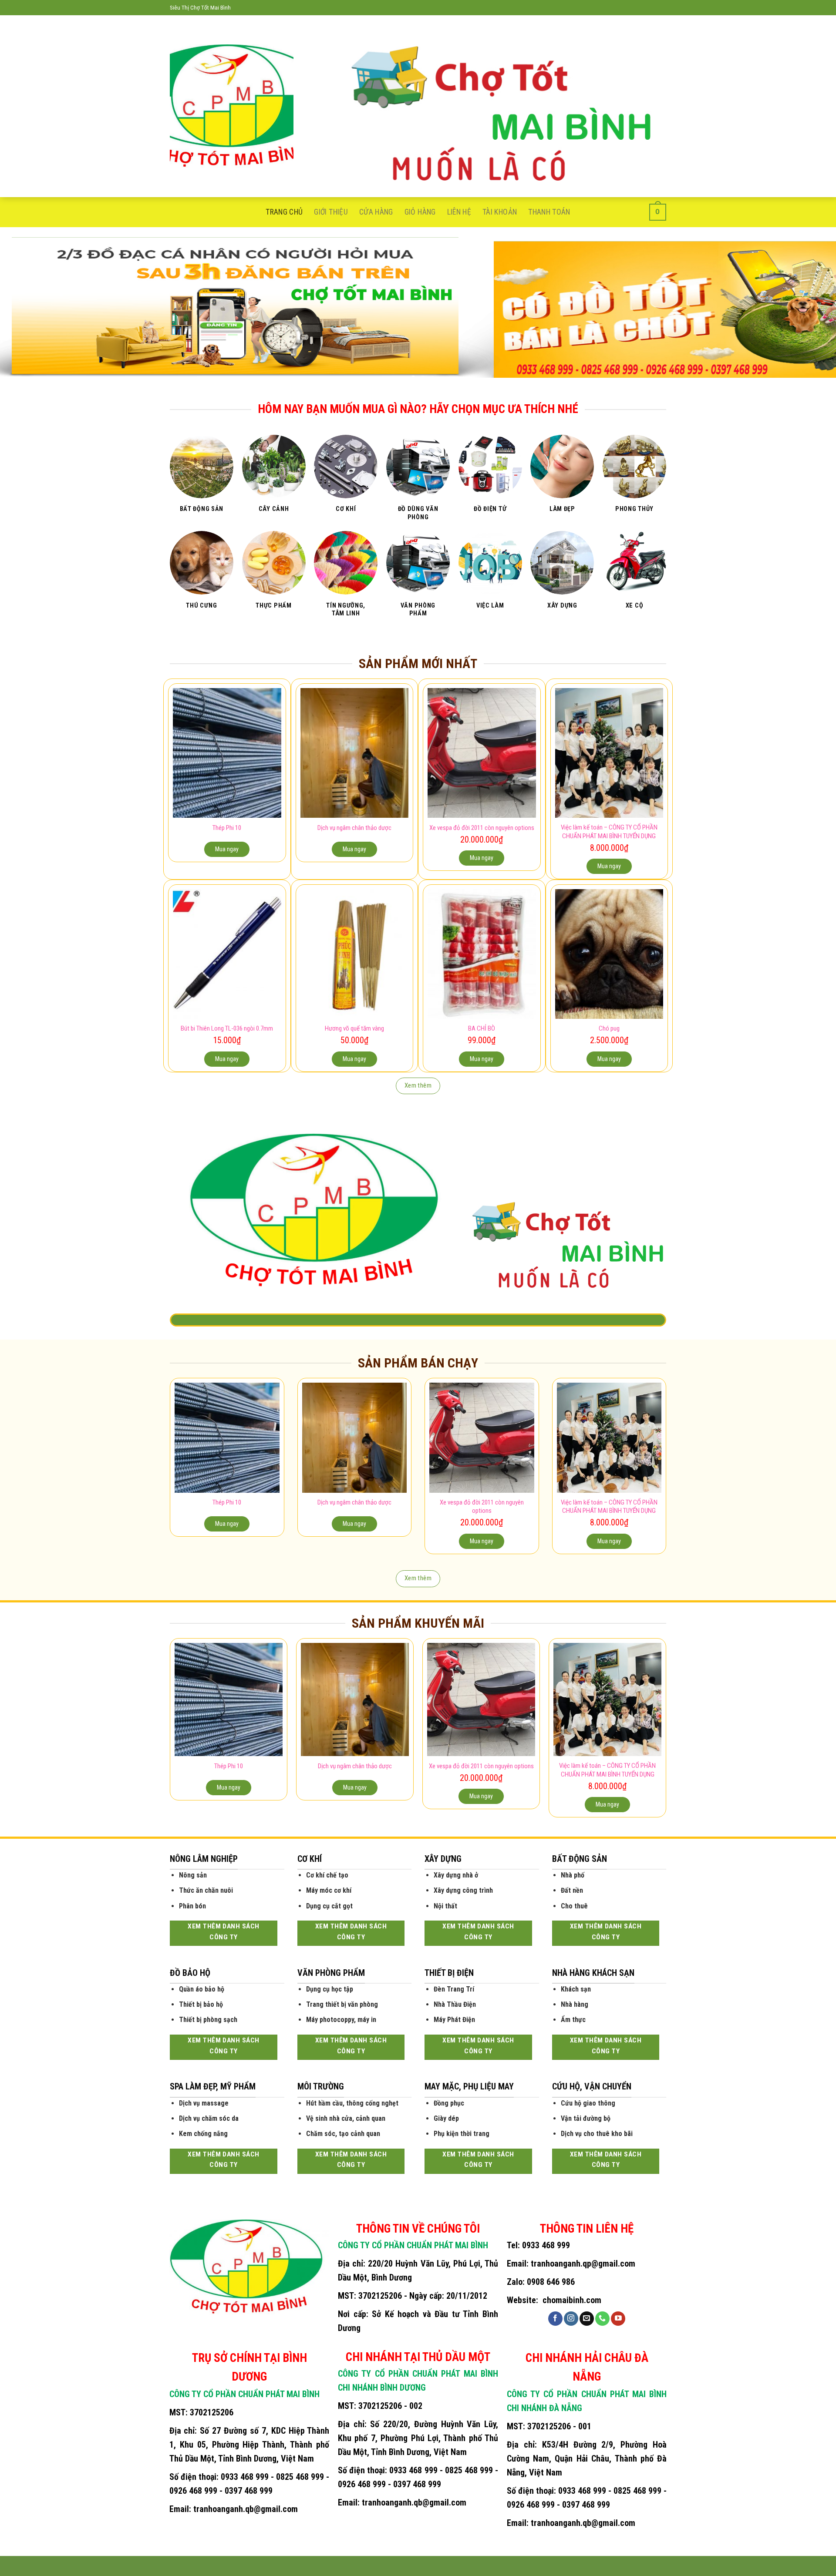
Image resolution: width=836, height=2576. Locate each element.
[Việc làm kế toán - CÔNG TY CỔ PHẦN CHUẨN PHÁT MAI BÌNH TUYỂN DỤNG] (609, 753)
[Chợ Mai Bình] (232, 106)
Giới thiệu (331, 212)
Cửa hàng (376, 212)
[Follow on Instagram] (571, 2319)
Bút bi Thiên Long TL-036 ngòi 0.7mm (227, 1028)
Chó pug (609, 1028)
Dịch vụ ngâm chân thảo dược (354, 828)
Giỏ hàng (420, 212)
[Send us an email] (587, 2319)
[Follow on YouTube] (618, 2319)
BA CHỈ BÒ (482, 1028)
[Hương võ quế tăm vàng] (355, 954)
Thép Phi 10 (227, 828)
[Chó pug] (609, 954)
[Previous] (28, 308)
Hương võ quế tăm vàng (354, 1028)
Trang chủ (284, 212)
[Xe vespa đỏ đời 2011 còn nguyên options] (482, 753)
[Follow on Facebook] (555, 2319)
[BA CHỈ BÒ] (482, 954)
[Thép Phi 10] (227, 753)
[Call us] (602, 2319)
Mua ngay (227, 849)
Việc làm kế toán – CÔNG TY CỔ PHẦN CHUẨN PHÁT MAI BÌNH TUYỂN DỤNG (609, 832)
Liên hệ (459, 212)
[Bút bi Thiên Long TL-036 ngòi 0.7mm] (227, 954)
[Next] (808, 308)
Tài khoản (500, 212)
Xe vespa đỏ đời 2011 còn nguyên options (482, 828)
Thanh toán (549, 212)
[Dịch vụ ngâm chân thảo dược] (355, 753)
